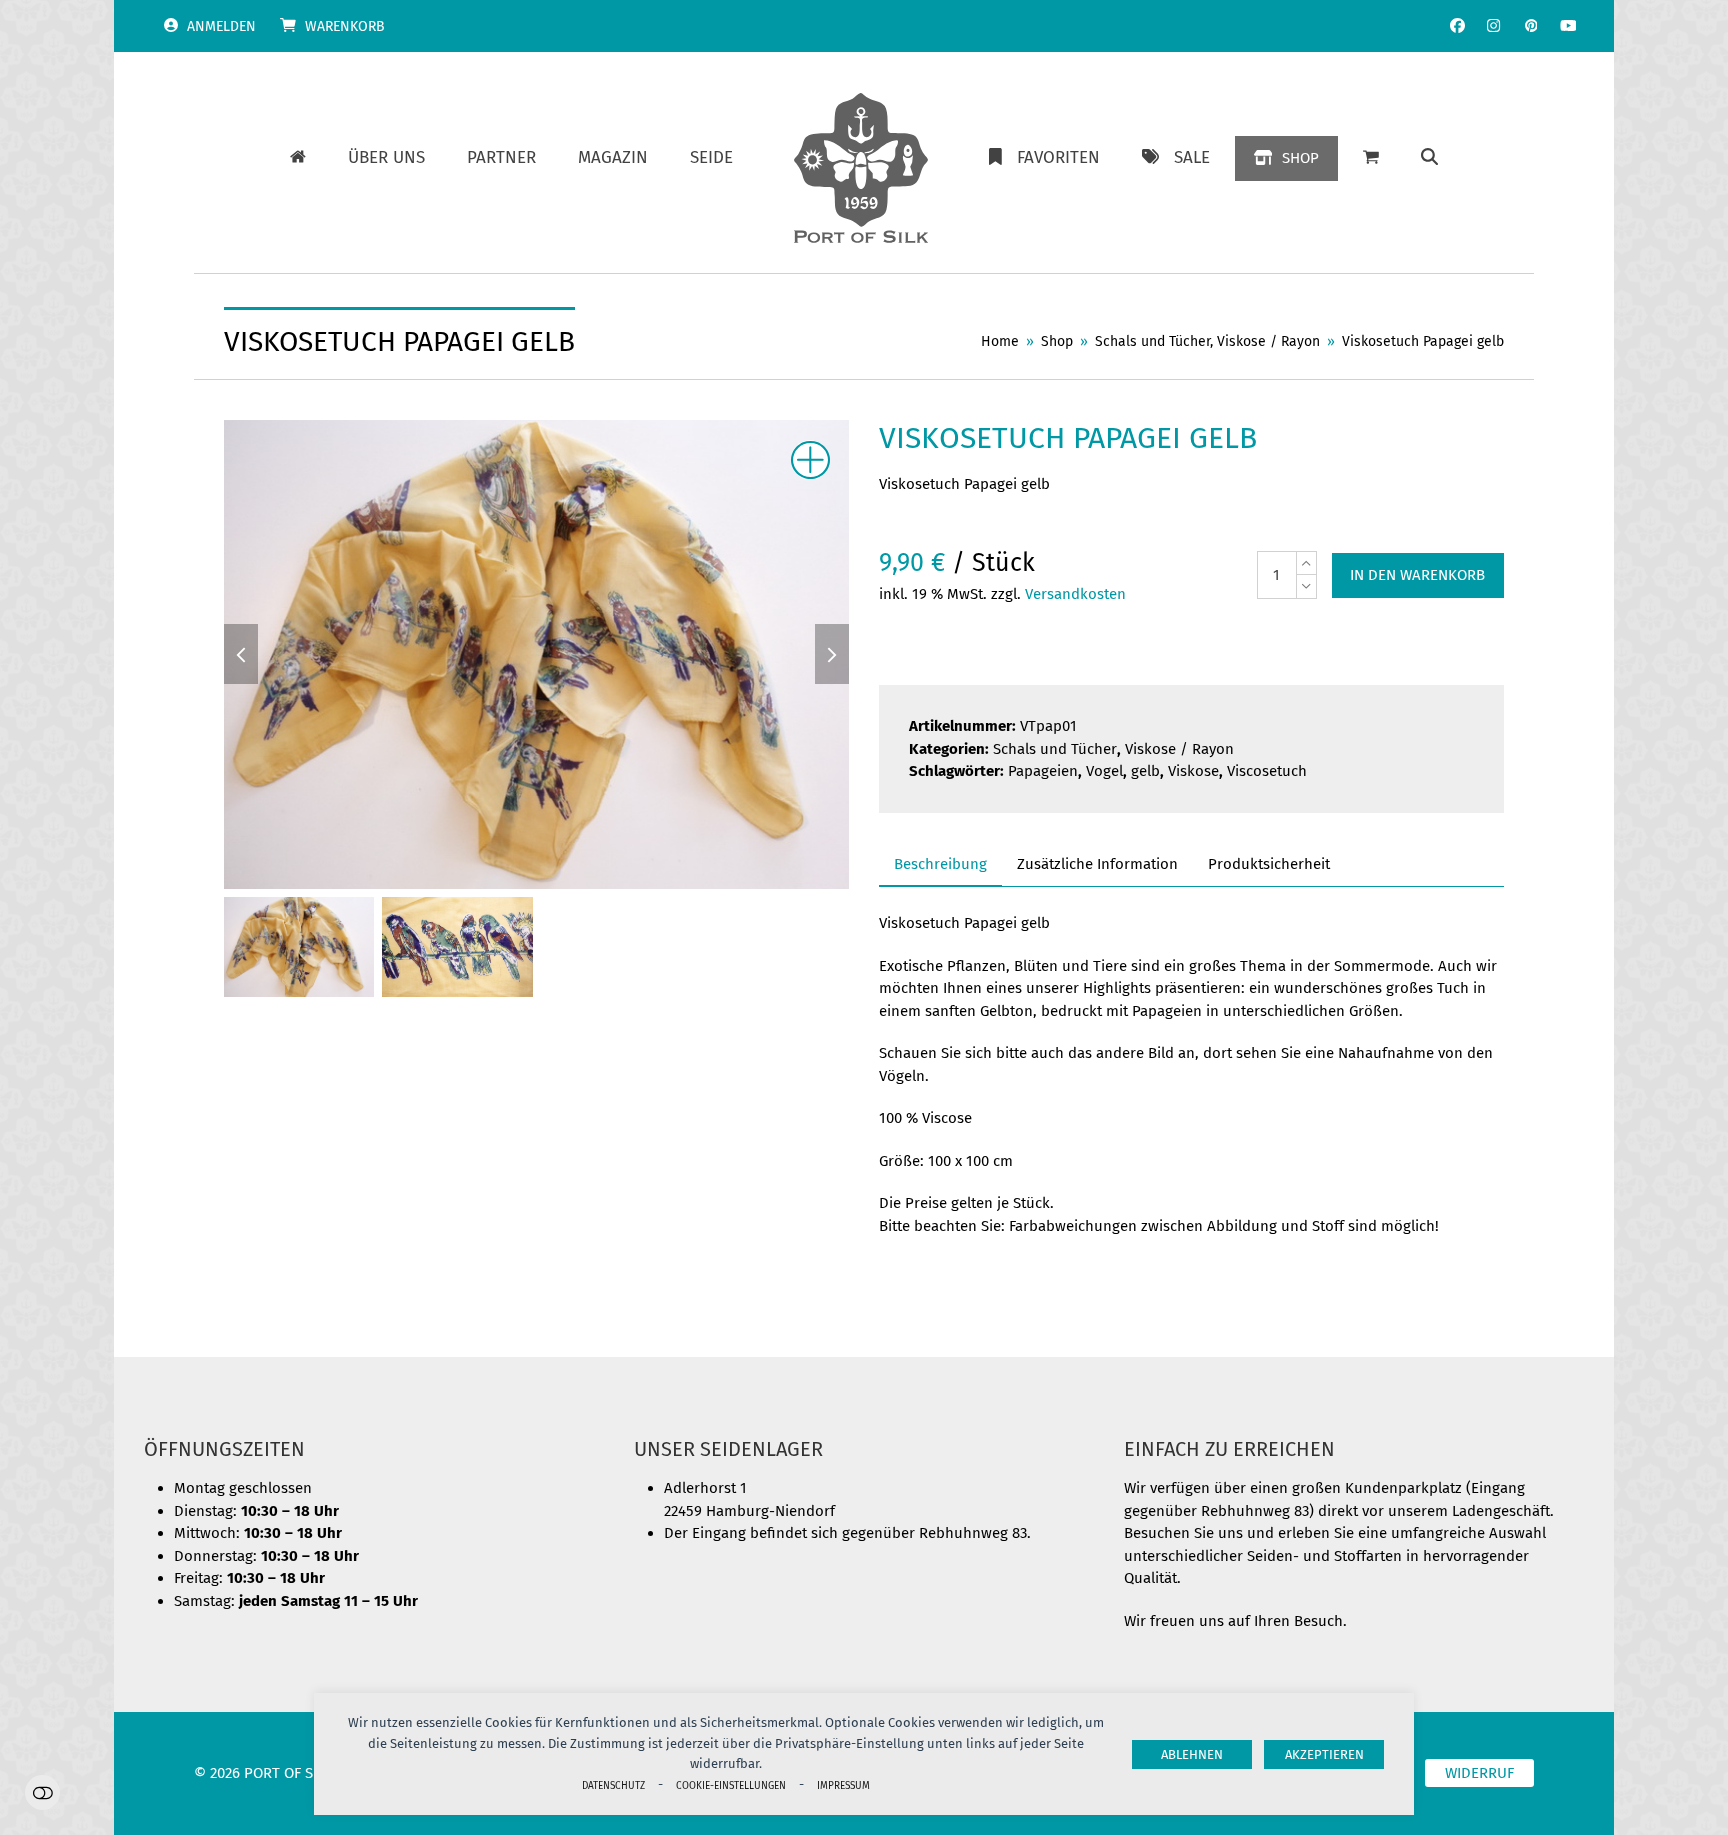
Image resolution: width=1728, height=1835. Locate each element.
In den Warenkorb (1417, 575)
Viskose (1193, 771)
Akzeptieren (1324, 1754)
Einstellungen (42, 1792)
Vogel (1104, 771)
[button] (1429, 158)
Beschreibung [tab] (940, 864)
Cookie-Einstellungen (731, 1785)
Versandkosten (1075, 594)
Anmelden (221, 26)
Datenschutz (613, 1785)
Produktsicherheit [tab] (1269, 864)
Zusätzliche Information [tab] (1097, 864)
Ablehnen (1192, 1754)
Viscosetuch (1267, 771)
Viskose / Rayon (1179, 749)
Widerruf (1479, 1773)
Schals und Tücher (1055, 749)
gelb (1145, 771)
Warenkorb (345, 26)
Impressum (843, 1785)
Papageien (1043, 771)
